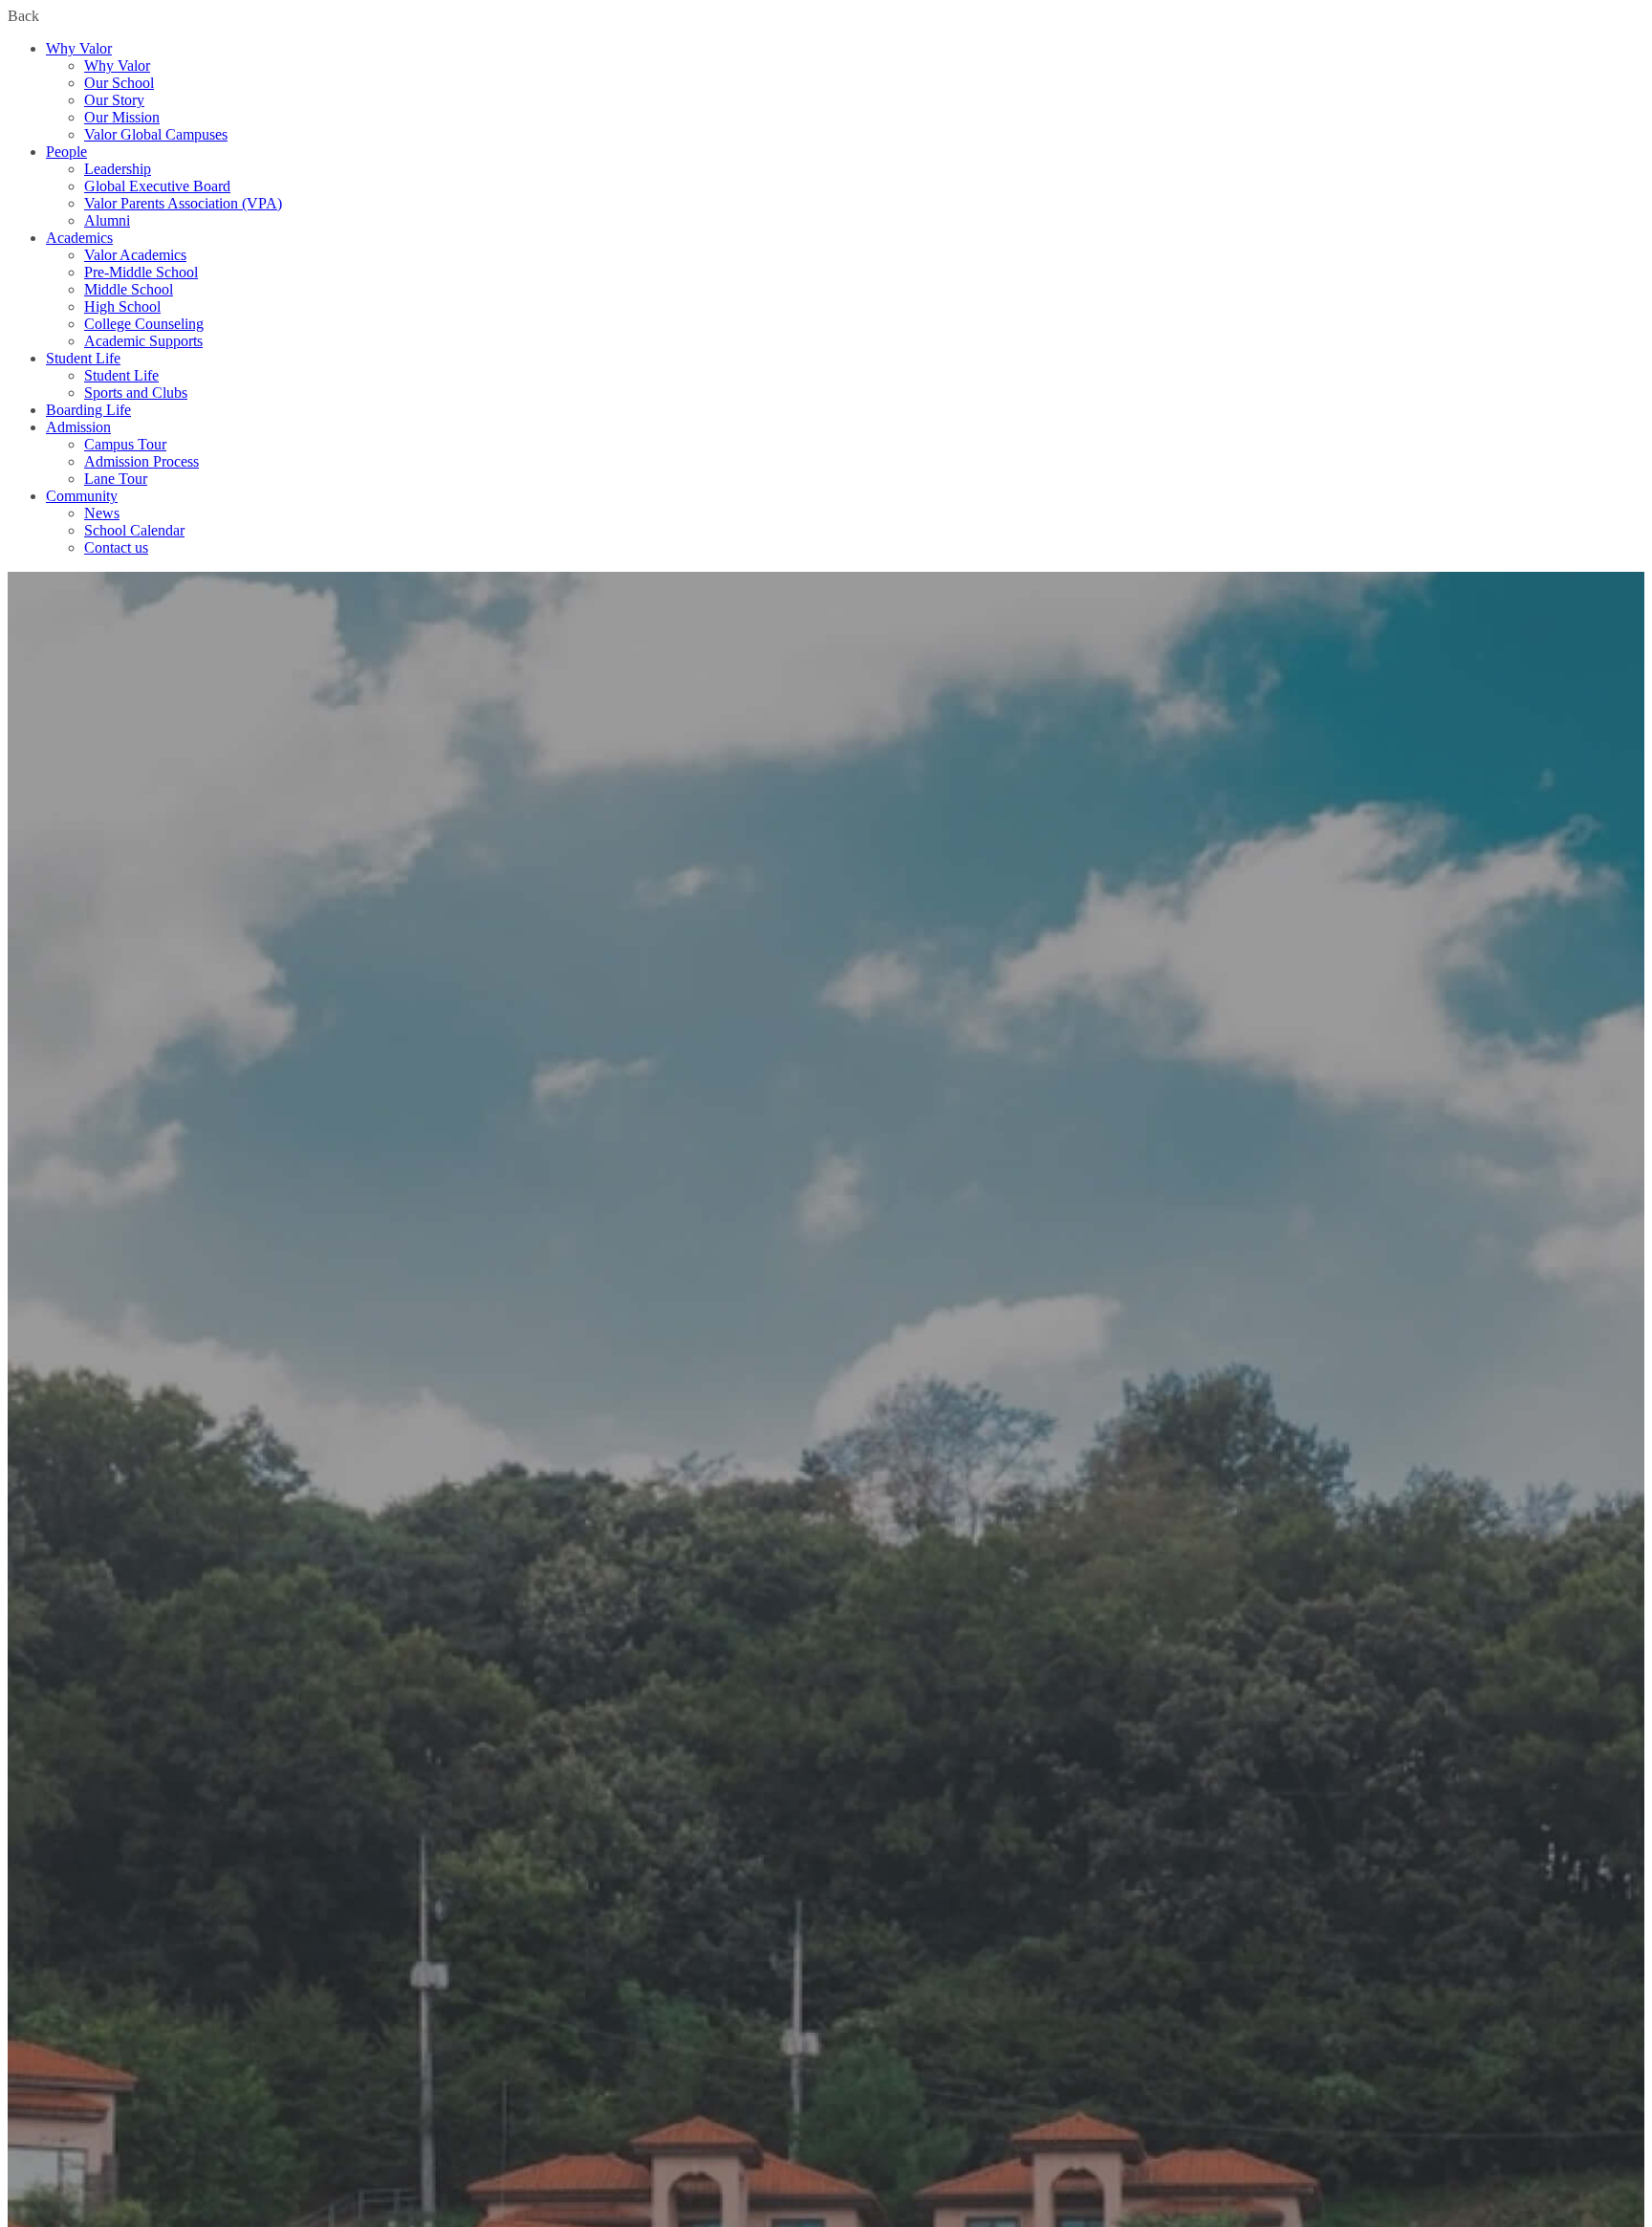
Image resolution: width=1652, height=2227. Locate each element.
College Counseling (144, 324)
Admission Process (141, 461)
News (102, 513)
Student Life (83, 358)
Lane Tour (116, 479)
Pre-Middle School (141, 272)
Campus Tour (125, 444)
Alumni (107, 220)
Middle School (129, 289)
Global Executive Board (157, 186)
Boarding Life (88, 410)
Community (82, 496)
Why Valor (79, 48)
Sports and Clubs (136, 393)
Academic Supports (143, 341)
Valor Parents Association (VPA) (183, 203)
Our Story (114, 100)
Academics (79, 238)
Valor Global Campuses (156, 134)
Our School (119, 83)
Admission (78, 427)
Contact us (116, 547)
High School (122, 306)
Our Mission (122, 117)
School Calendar (134, 530)
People (66, 152)
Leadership (118, 169)
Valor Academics (135, 255)
